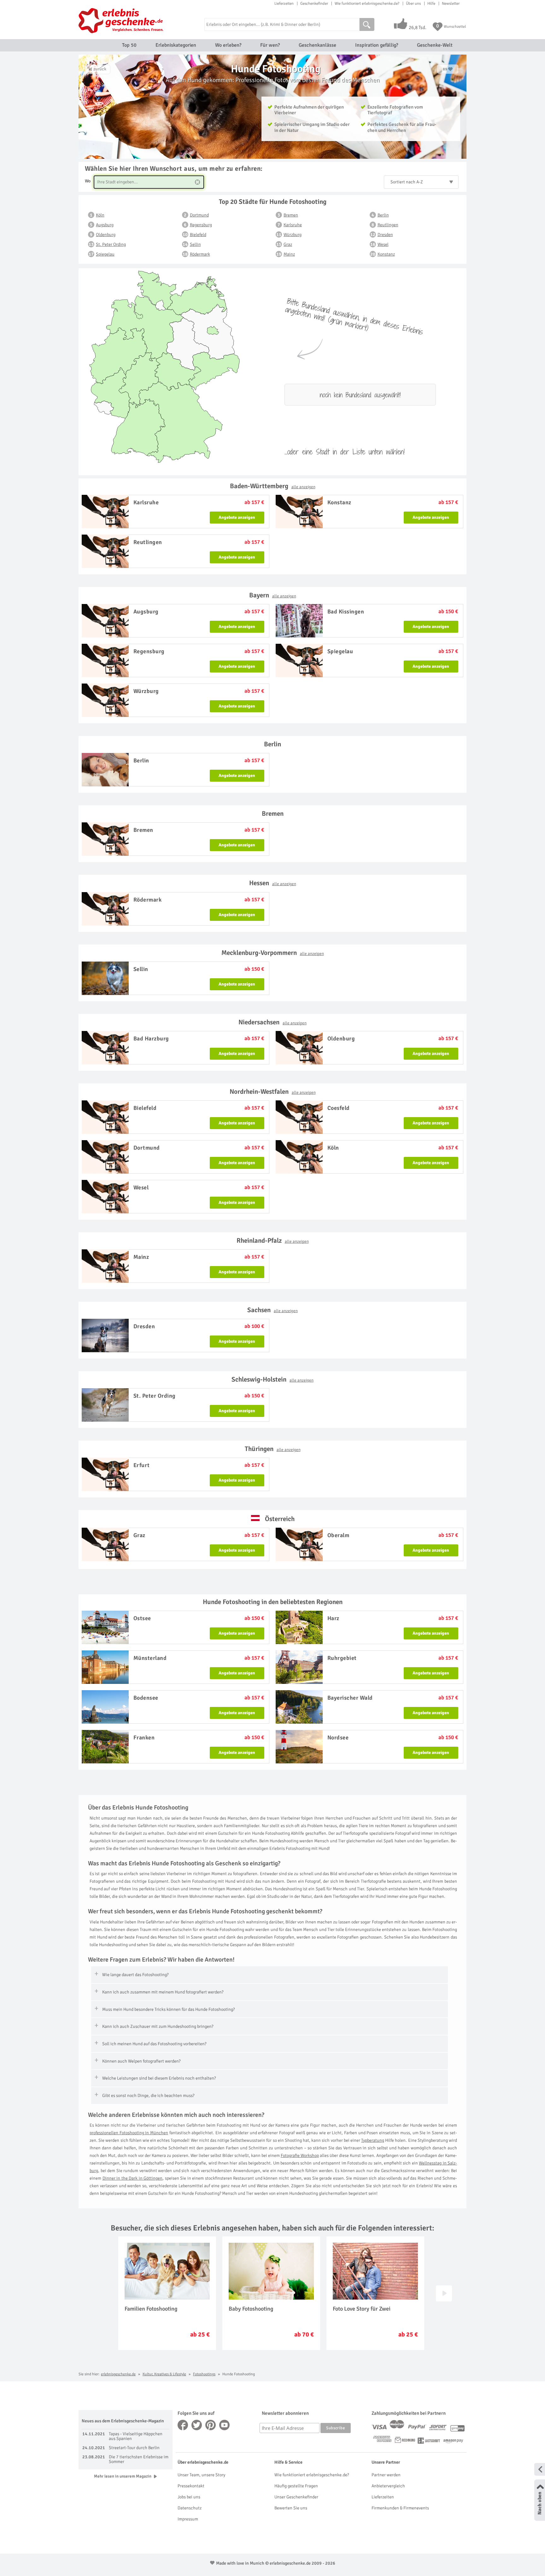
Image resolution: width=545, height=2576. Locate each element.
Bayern (273, 595)
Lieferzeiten (284, 3)
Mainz (289, 254)
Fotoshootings (204, 2374)
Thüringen (273, 1449)
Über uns (413, 3)
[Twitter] (197, 2425)
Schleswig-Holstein (272, 1379)
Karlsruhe (293, 225)
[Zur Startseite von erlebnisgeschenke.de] (122, 21)
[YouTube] (225, 2425)
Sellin (195, 244)
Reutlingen (388, 225)
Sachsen (272, 1310)
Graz (288, 244)
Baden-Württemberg (273, 486)
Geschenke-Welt (435, 45)
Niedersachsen (272, 1022)
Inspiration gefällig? (377, 45)
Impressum (188, 2519)
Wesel (383, 244)
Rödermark (200, 254)
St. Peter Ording (111, 244)
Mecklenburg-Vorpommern (273, 953)
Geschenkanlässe (317, 45)
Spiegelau (105, 254)
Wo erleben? (228, 45)
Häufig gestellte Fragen (296, 2486)
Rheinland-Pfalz (273, 1241)
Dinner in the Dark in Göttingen (133, 2178)
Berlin (383, 215)
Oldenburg (106, 235)
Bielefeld (198, 235)
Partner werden (386, 2475)
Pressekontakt (191, 2486)
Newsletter (451, 3)
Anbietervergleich (388, 2486)
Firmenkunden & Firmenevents (400, 2508)
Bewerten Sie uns (291, 2508)
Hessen (273, 883)
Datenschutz (190, 2508)
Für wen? (270, 45)
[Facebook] (183, 2425)
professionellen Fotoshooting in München (129, 2133)
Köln (100, 215)
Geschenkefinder (314, 3)
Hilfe (431, 3)
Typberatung (373, 2140)
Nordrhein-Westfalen (273, 1092)
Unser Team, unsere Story (201, 2475)
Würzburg (293, 235)
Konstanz (386, 254)
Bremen (291, 215)
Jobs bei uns (189, 2497)
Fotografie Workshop (300, 2156)
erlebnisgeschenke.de (118, 2374)
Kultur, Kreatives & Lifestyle (164, 2374)
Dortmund (199, 215)
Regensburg (201, 225)
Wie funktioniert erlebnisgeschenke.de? (367, 3)
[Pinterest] (211, 2425)
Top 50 (129, 45)
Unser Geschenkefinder (296, 2497)
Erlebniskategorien (176, 45)
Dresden (385, 235)
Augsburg (105, 225)
